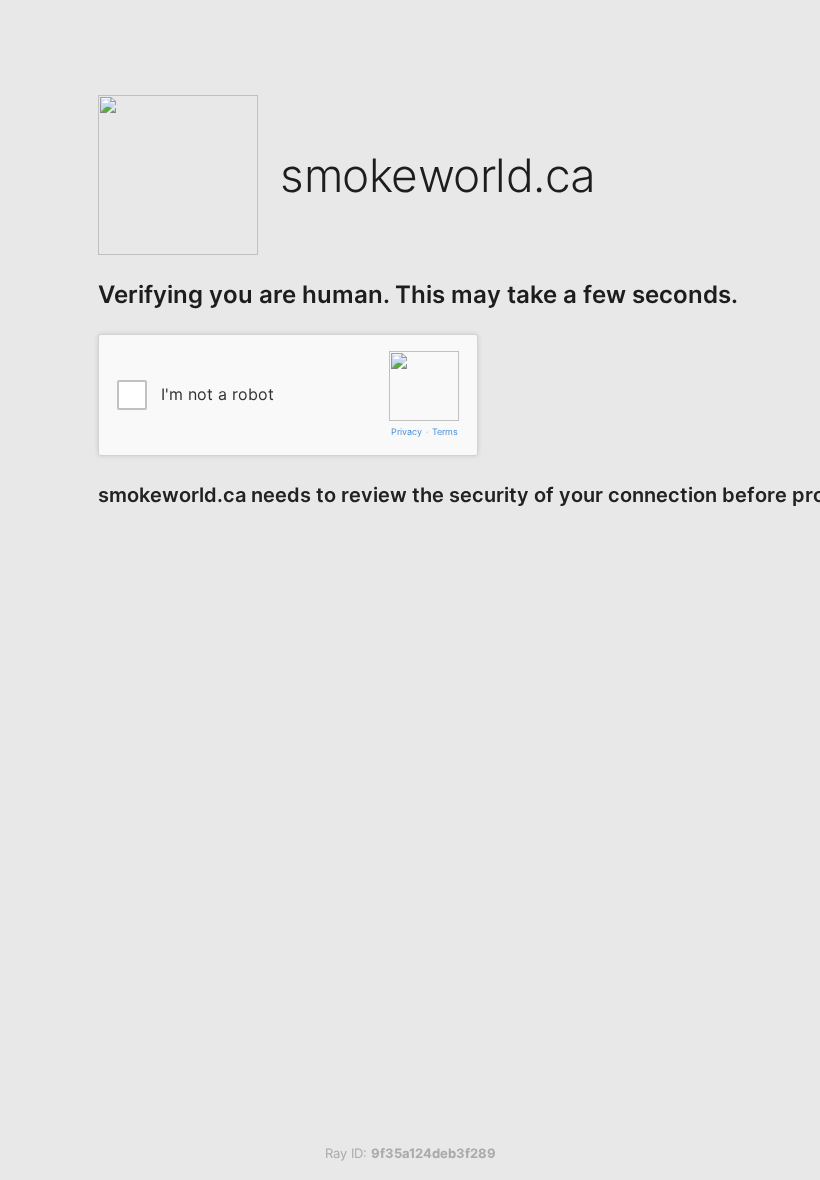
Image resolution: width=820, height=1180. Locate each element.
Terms (445, 431)
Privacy (406, 431)
